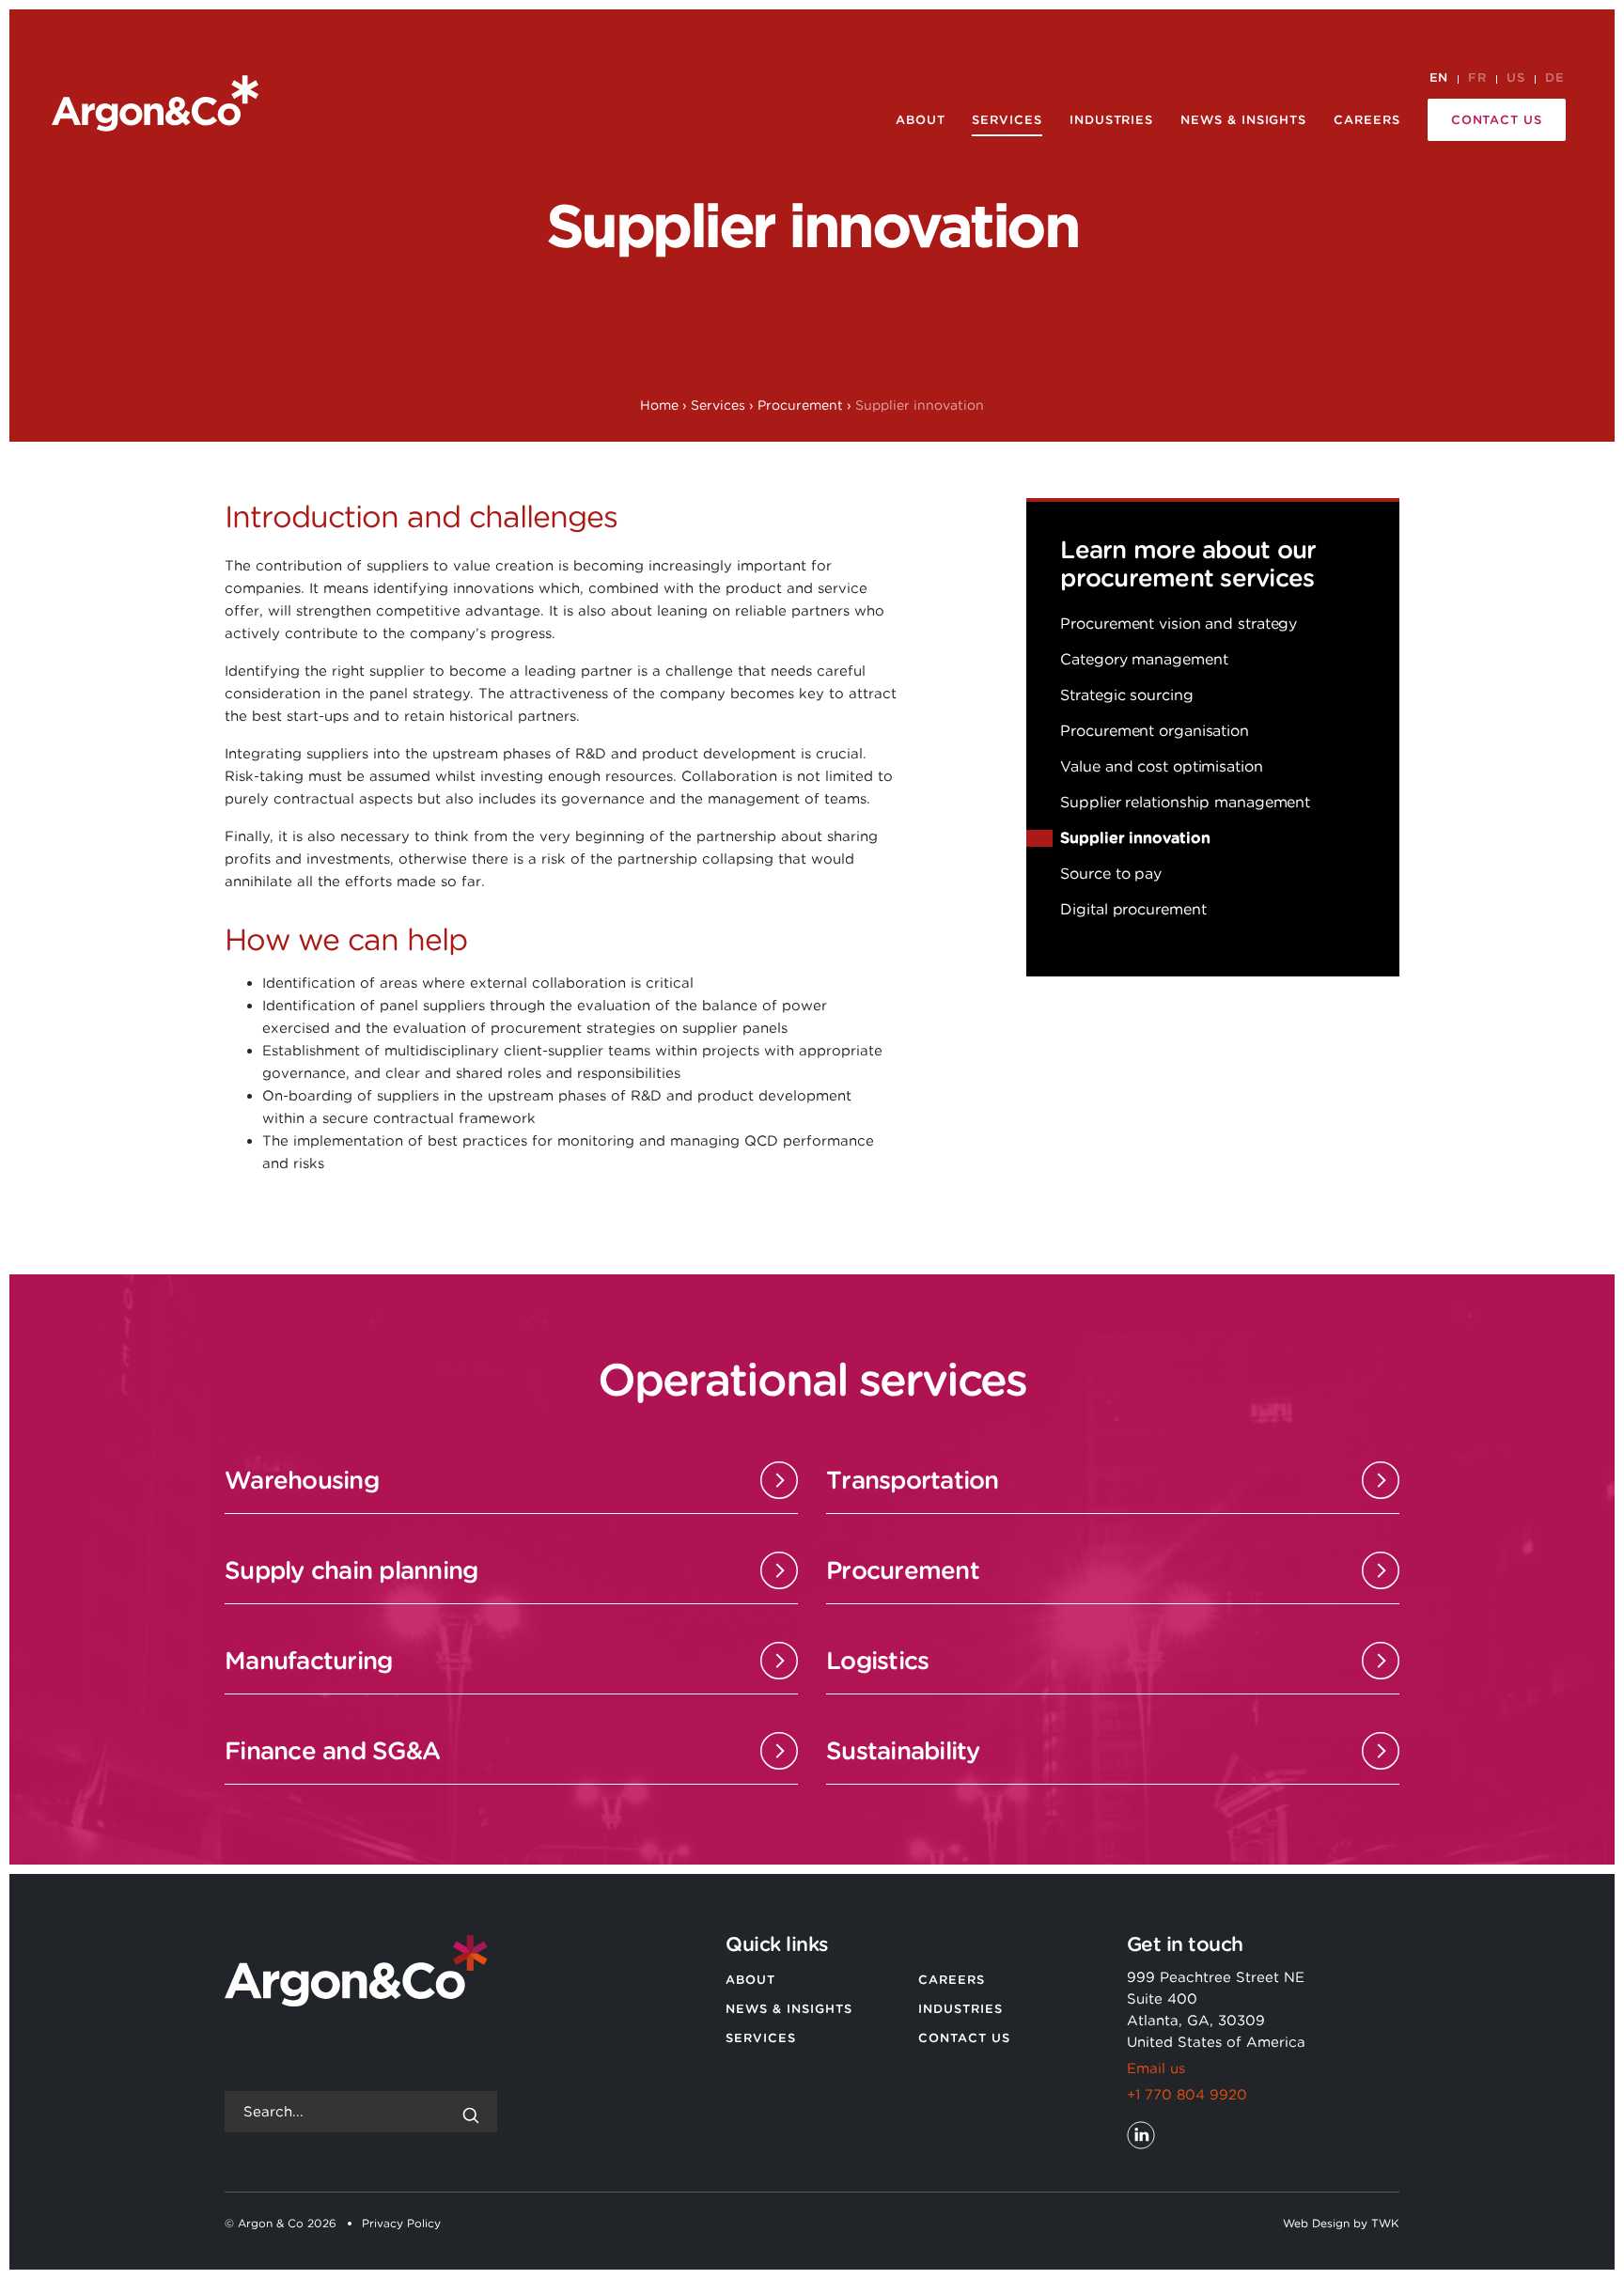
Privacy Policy (401, 2223)
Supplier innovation (1135, 838)
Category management (1144, 659)
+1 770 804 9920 (1187, 2095)
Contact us (1497, 120)
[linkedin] (1141, 2135)
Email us (1156, 2068)
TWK (1385, 2223)
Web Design (1316, 2223)
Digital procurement (1133, 909)
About (921, 120)
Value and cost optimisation (1161, 766)
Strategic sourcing (1126, 695)
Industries (1111, 120)
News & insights (1243, 120)
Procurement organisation (1155, 731)
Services (1007, 120)
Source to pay (1111, 874)
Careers (1367, 120)
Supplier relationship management (1185, 802)
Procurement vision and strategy (1179, 624)
